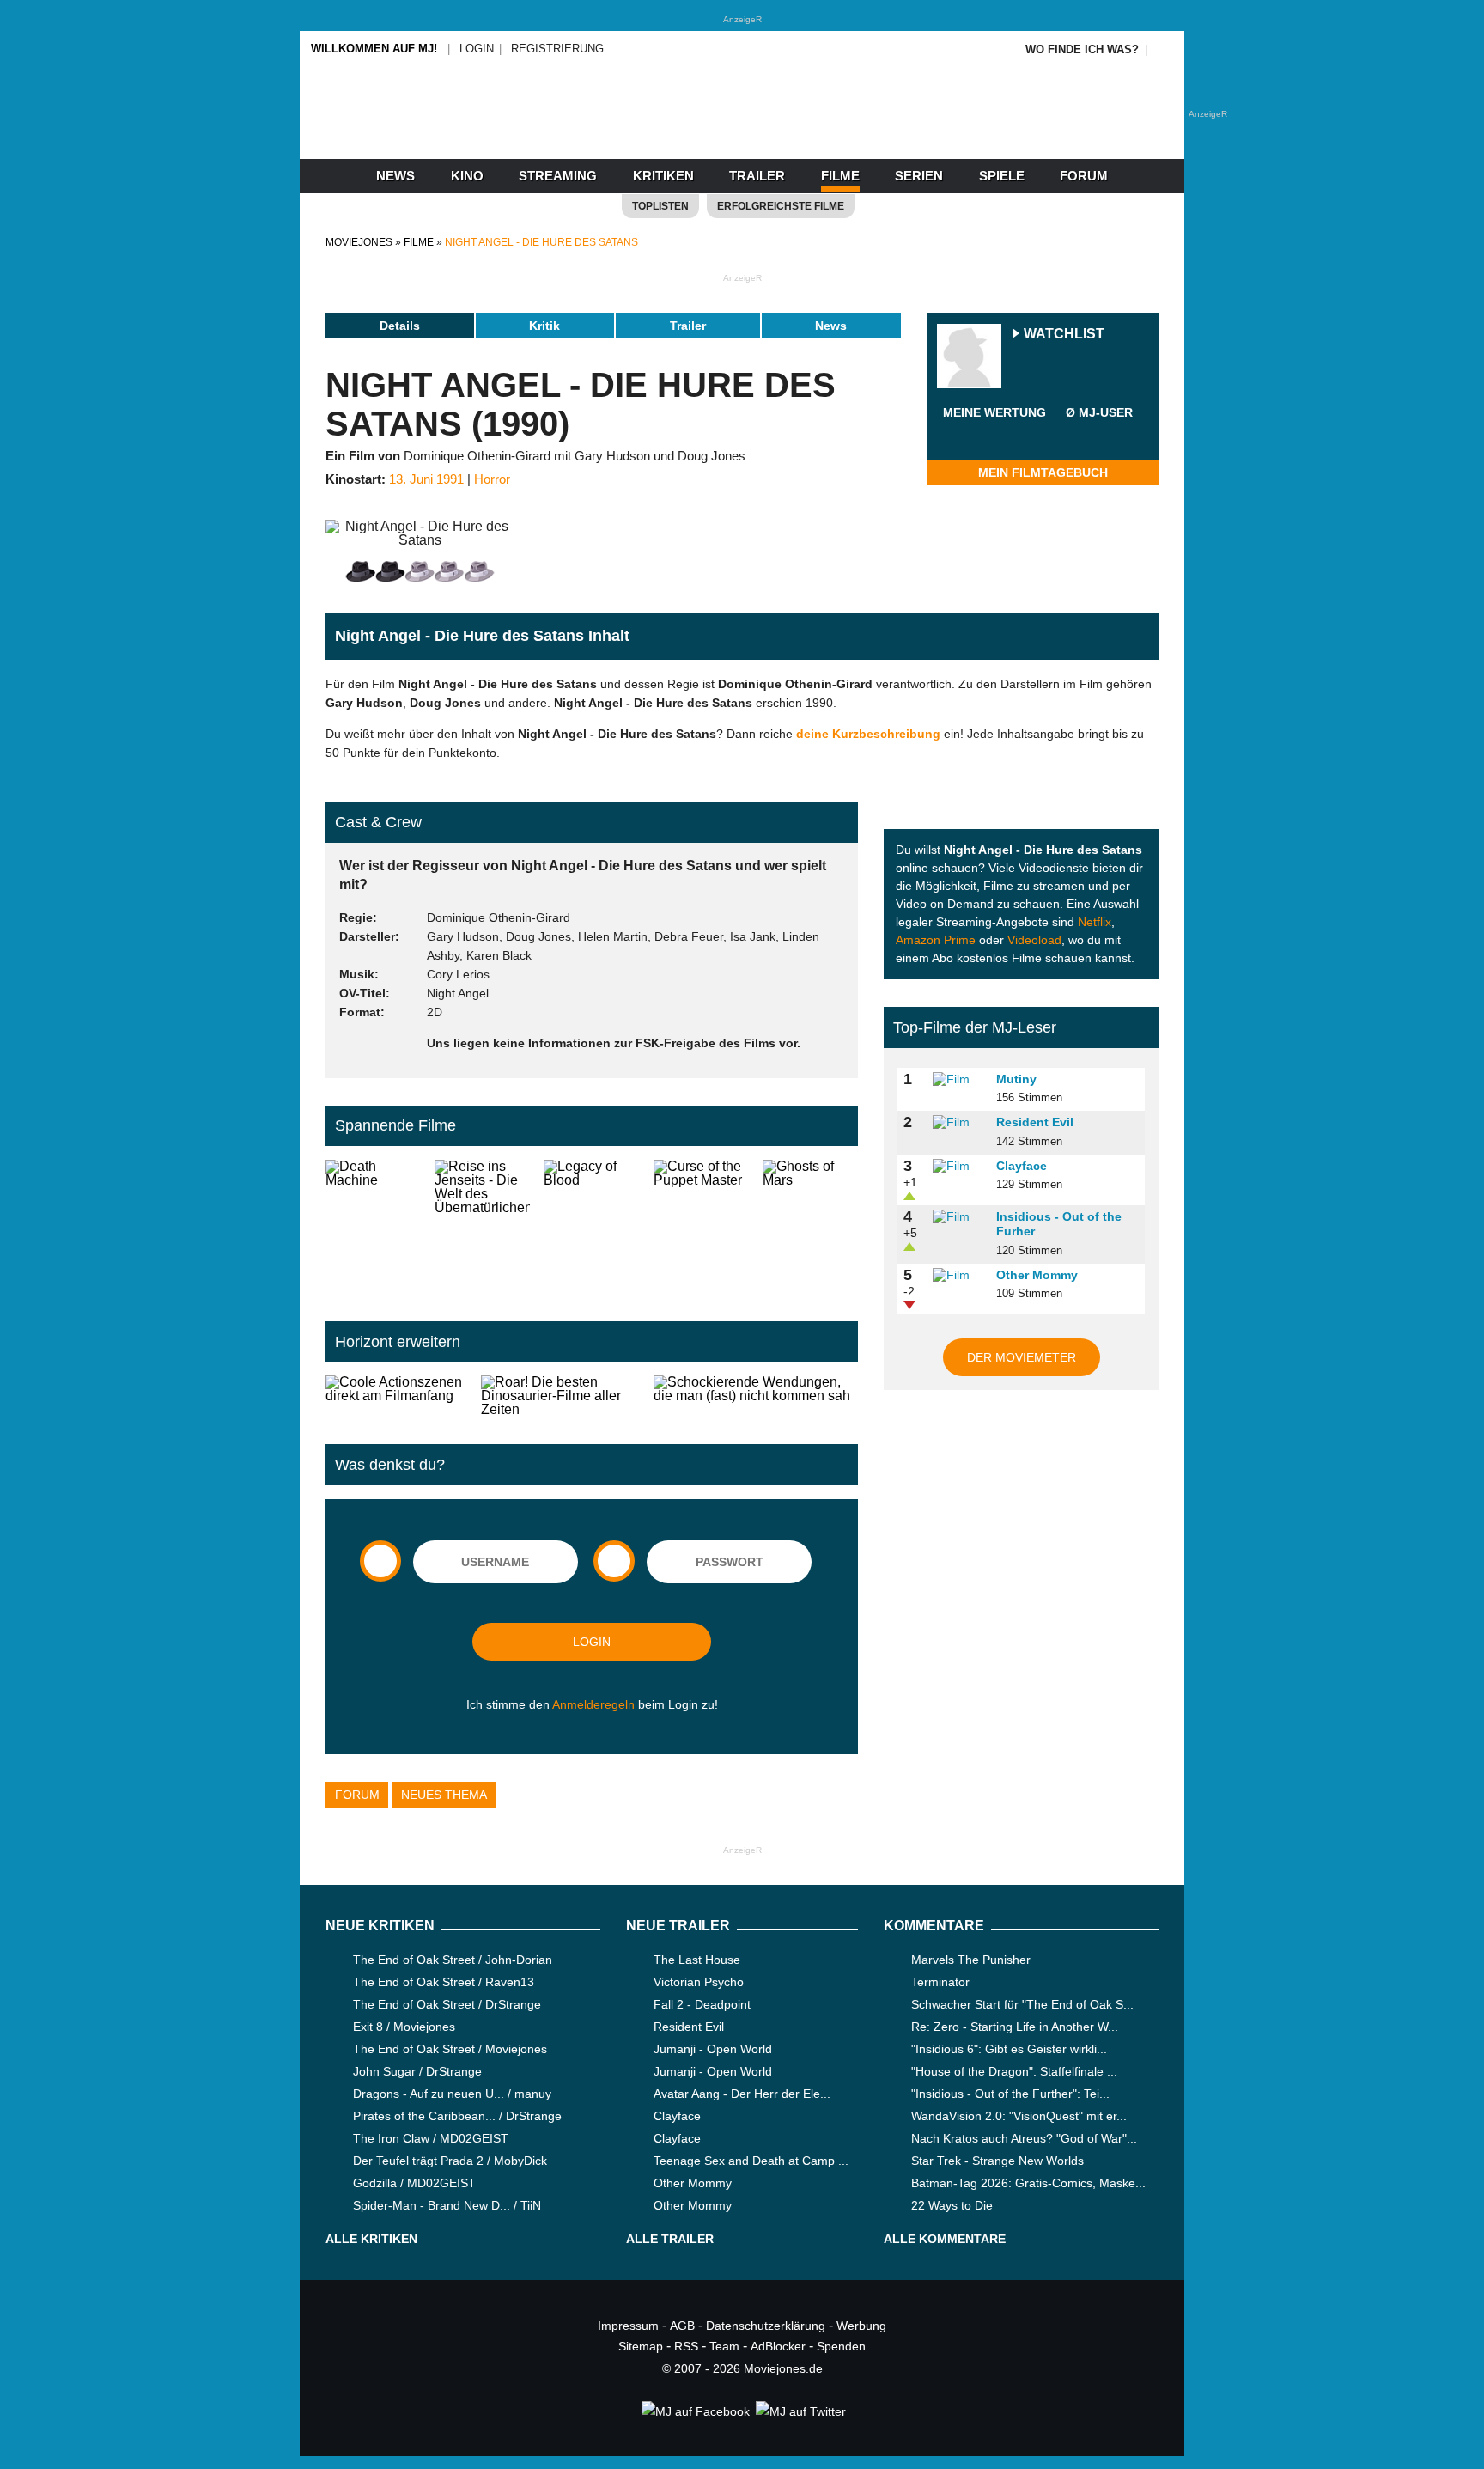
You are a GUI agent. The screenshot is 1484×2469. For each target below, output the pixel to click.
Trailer (757, 176)
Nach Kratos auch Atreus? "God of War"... (1024, 2138)
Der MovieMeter (1022, 1357)
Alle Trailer (670, 2239)
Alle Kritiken (371, 2239)
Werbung (861, 2326)
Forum (1084, 176)
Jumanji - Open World (713, 2049)
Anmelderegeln (593, 1704)
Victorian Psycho (699, 1982)
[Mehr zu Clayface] (958, 1167)
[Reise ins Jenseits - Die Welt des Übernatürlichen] (482, 1227)
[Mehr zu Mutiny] (958, 1080)
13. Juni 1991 (426, 479)
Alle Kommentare (945, 2239)
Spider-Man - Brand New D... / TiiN (447, 2205)
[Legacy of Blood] (591, 1227)
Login (477, 49)
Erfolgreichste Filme (781, 206)
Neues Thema (444, 1795)
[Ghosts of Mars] (810, 1227)
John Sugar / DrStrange (417, 2071)
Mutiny (1016, 1079)
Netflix (1095, 922)
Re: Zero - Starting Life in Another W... (1015, 2027)
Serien (919, 176)
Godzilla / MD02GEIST (414, 2183)
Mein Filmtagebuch (1043, 472)
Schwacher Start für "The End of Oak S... (1022, 2004)
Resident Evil (1035, 1122)
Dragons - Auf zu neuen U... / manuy (452, 2094)
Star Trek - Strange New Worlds (997, 2161)
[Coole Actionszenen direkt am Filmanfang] (396, 1396)
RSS (686, 2346)
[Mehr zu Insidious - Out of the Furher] (958, 1217)
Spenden (841, 2346)
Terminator (940, 1982)
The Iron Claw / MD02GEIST (431, 2138)
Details (400, 326)
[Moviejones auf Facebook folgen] (694, 2411)
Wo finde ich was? (1082, 49)
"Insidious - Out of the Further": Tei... (1010, 2094)
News (395, 176)
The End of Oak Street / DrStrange (447, 2004)
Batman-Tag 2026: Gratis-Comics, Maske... (1028, 2183)
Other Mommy (1037, 1275)
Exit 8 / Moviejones (404, 2027)
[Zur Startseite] (742, 129)
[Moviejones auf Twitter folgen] (800, 2411)
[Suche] (1165, 49)
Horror (492, 479)
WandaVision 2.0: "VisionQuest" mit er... (1019, 2116)
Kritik (544, 326)
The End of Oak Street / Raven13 (444, 1982)
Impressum (628, 2326)
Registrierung (557, 49)
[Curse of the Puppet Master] (701, 1227)
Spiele (1002, 176)
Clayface (1022, 1166)
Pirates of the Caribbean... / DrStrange (457, 2116)
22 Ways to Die (952, 2205)
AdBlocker (778, 2346)
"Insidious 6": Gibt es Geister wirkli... (1009, 2049)
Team (724, 2346)
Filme (840, 176)
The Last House (697, 1960)
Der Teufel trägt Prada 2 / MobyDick (450, 2161)
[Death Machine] (373, 1227)
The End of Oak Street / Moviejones (450, 2049)
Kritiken (663, 176)
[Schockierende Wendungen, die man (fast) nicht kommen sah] (756, 1396)
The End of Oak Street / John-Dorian (453, 1960)
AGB (682, 2326)
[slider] (994, 433)
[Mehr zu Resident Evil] (958, 1123)
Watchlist (1064, 335)
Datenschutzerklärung (766, 2326)
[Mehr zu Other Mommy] (958, 1276)
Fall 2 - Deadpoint (702, 2004)
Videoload (1034, 940)
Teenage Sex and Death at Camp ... (751, 2161)
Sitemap (641, 2346)
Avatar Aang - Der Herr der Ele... (742, 2094)
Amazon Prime (936, 940)
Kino (467, 176)
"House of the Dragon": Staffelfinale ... (1014, 2071)
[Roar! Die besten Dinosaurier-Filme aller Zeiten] (561, 1396)
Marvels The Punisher (971, 1960)
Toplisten (660, 206)
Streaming (558, 176)
